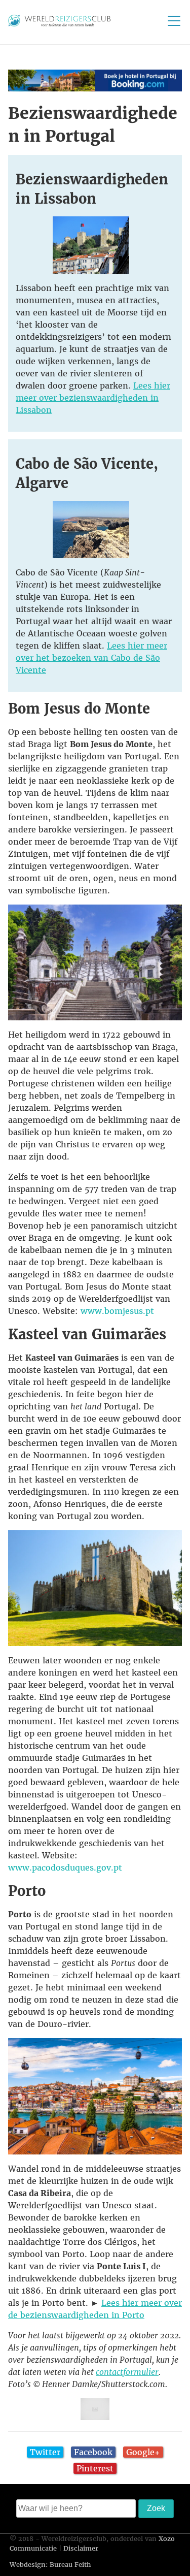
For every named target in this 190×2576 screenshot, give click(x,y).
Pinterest (95, 2468)
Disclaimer (81, 2548)
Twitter (45, 2452)
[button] (95, 80)
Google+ (143, 2452)
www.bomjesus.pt (117, 1311)
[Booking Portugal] (95, 88)
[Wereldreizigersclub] (59, 23)
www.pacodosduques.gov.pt (65, 1867)
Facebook (93, 2452)
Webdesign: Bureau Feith (50, 2565)
